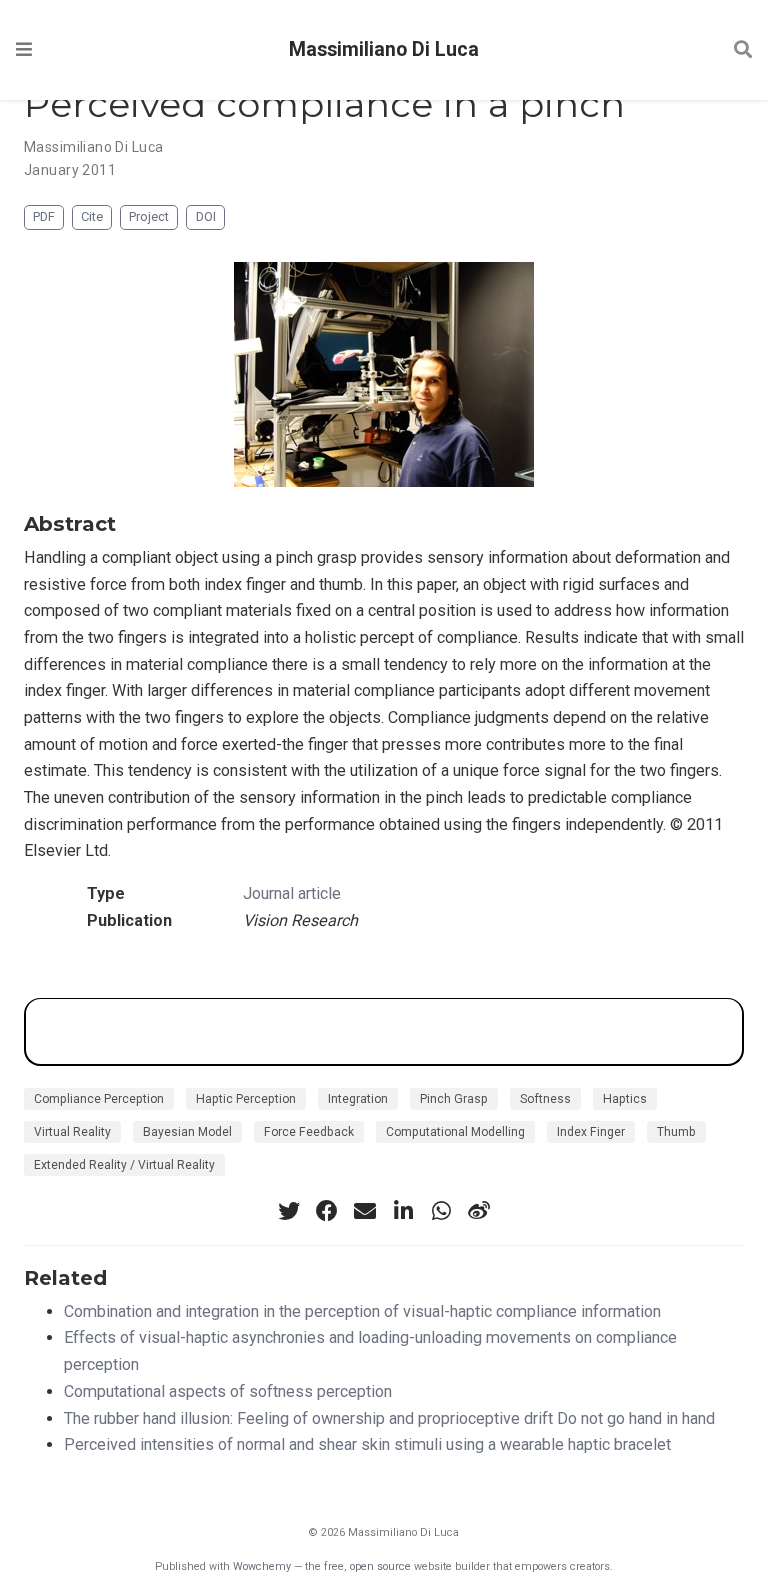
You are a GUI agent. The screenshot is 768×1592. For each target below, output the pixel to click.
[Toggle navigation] (24, 49)
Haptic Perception (246, 1099)
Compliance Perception (99, 1099)
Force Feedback (309, 1132)
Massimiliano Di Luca (384, 49)
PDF (44, 216)
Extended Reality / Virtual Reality (124, 1165)
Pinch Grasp (454, 1099)
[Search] (743, 50)
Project (149, 216)
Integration (358, 1099)
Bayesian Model (187, 1132)
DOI (206, 216)
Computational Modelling (455, 1132)
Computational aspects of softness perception (228, 1391)
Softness (545, 1099)
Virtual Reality (72, 1132)
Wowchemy (262, 1566)
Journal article (292, 893)
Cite (92, 216)
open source (380, 1566)
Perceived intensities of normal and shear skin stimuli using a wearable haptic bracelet (367, 1444)
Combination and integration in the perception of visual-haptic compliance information (362, 1311)
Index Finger (591, 1132)
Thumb (676, 1132)
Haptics (625, 1099)
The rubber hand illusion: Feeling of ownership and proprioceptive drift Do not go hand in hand (389, 1418)
